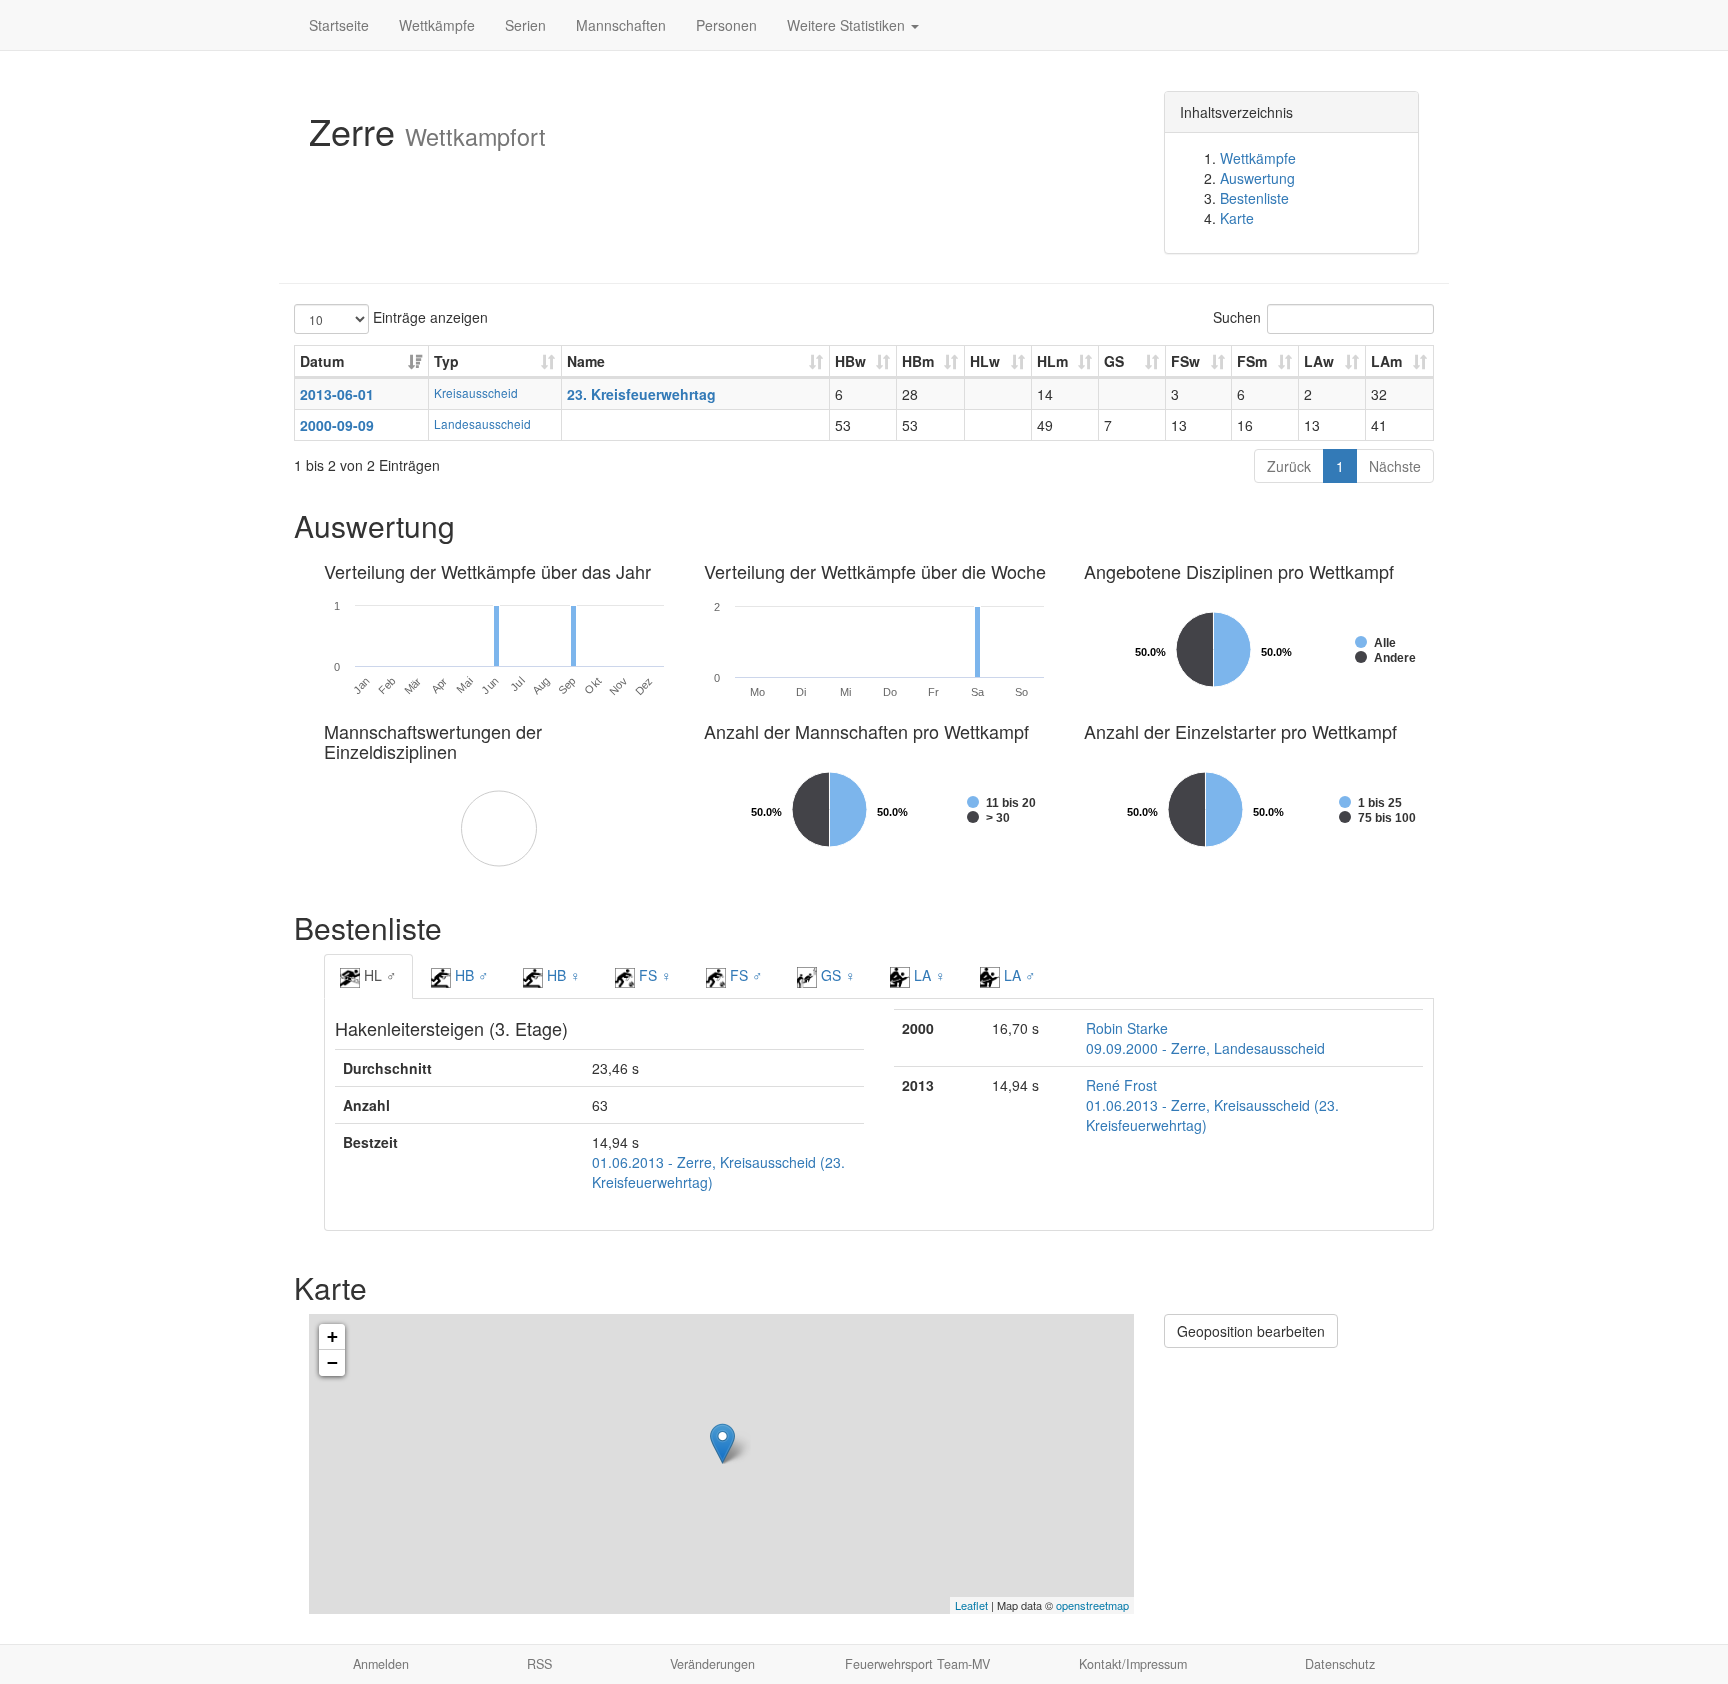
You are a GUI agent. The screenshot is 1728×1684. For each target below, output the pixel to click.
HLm (1052, 361)
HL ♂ (378, 975)
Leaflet (971, 1605)
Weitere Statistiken (848, 25)
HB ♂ (470, 975)
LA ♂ (1018, 975)
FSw (1185, 361)
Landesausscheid (482, 423)
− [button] (332, 1362)
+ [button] (332, 1336)
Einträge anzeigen (428, 317)
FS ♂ (744, 975)
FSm (1252, 361)
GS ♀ (836, 975)
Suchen (1237, 317)
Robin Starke (1127, 1028)
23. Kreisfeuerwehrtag (641, 394)
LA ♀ (928, 975)
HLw (985, 361)
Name (586, 361)
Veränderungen (712, 1664)
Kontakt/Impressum (1133, 1664)
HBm (918, 361)
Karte (1237, 218)
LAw (1319, 361)
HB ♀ (562, 975)
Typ (446, 361)
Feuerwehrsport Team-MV (917, 1664)
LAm (1386, 361)
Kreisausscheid (476, 392)
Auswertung (1257, 178)
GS (1114, 361)
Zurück (1289, 466)
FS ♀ (653, 975)
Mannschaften (621, 25)
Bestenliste (1254, 198)
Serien (525, 25)
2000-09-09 (337, 425)
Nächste (1395, 466)
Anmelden (381, 1664)
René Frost (1121, 1085)
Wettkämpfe (437, 25)
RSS (539, 1664)
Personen (726, 25)
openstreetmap (1092, 1605)
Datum (322, 361)
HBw (850, 361)
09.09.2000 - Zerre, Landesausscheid (1205, 1048)
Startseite (339, 25)
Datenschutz (1340, 1664)
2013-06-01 (337, 394)
